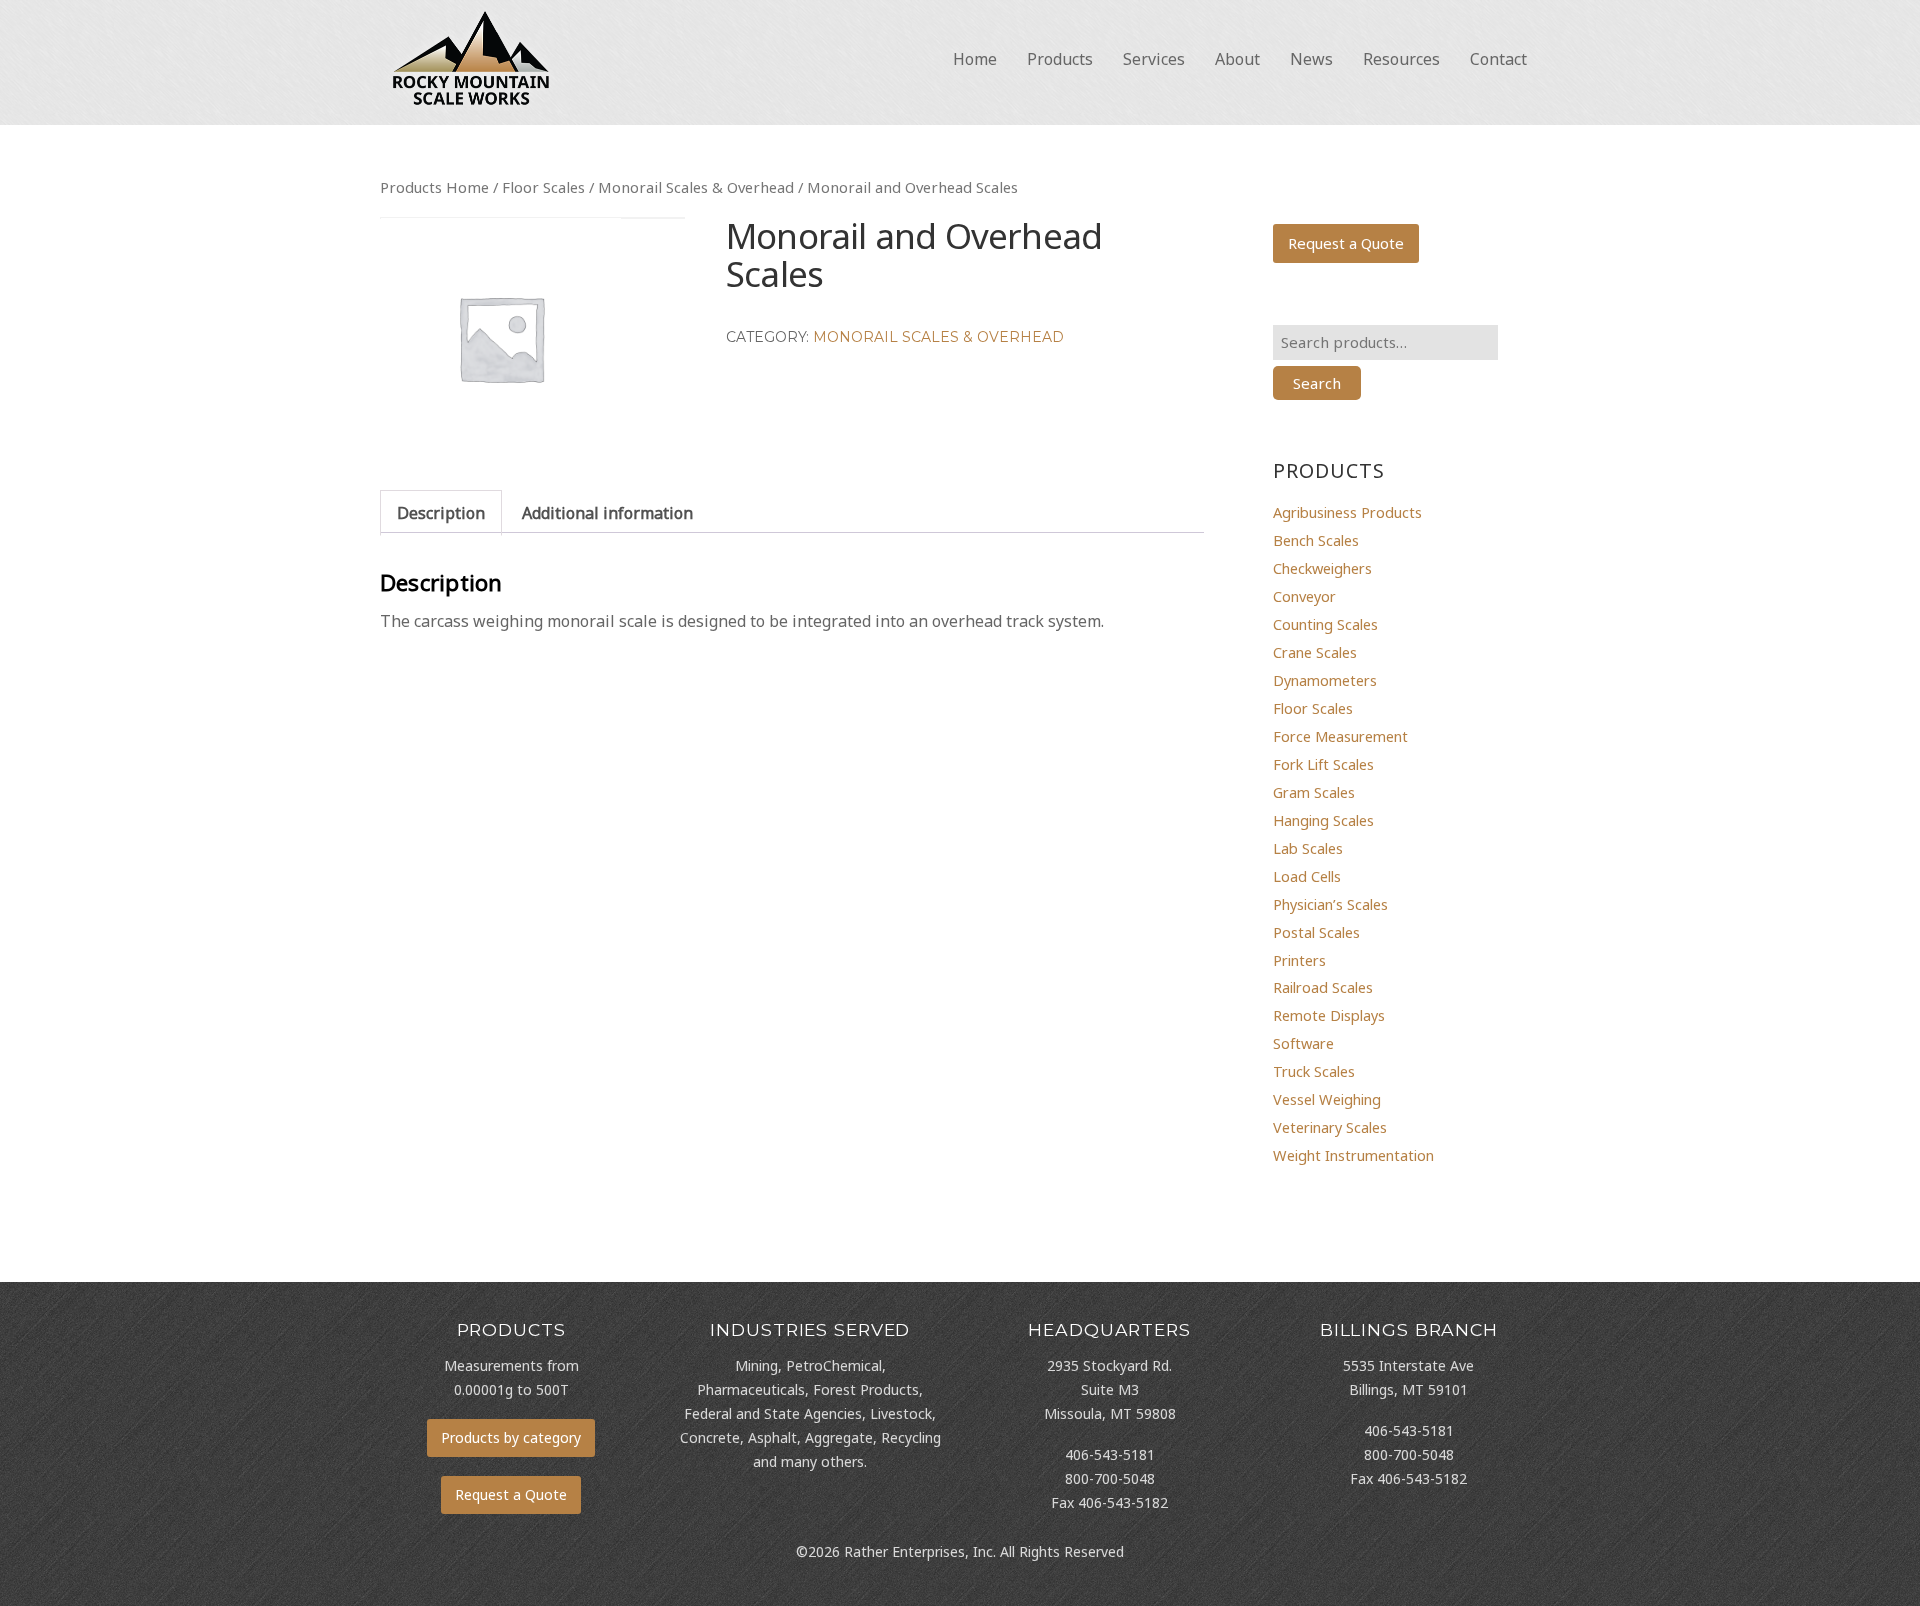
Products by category (511, 1437)
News (1311, 59)
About (1237, 59)
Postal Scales (1316, 932)
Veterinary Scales (1330, 1127)
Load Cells (1307, 876)
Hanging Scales (1323, 820)
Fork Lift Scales (1323, 764)
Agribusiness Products (1347, 512)
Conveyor (1304, 596)
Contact (1498, 59)
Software (1303, 1043)
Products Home (434, 187)
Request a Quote (1346, 243)
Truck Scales (1314, 1071)
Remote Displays (1329, 1015)
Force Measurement (1340, 736)
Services (1154, 59)
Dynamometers (1325, 680)
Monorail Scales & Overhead (696, 187)
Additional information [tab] (607, 513)
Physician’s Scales (1330, 904)
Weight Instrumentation (1353, 1155)
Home (975, 59)
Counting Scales (1325, 624)
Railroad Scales (1323, 987)
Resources (1401, 59)
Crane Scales (1315, 652)
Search (1317, 383)
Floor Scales (543, 187)
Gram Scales (1314, 792)
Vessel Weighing (1327, 1099)
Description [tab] (441, 513)
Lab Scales (1308, 848)
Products (1060, 59)
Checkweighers (1322, 568)
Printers (1299, 960)
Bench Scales (1316, 540)
